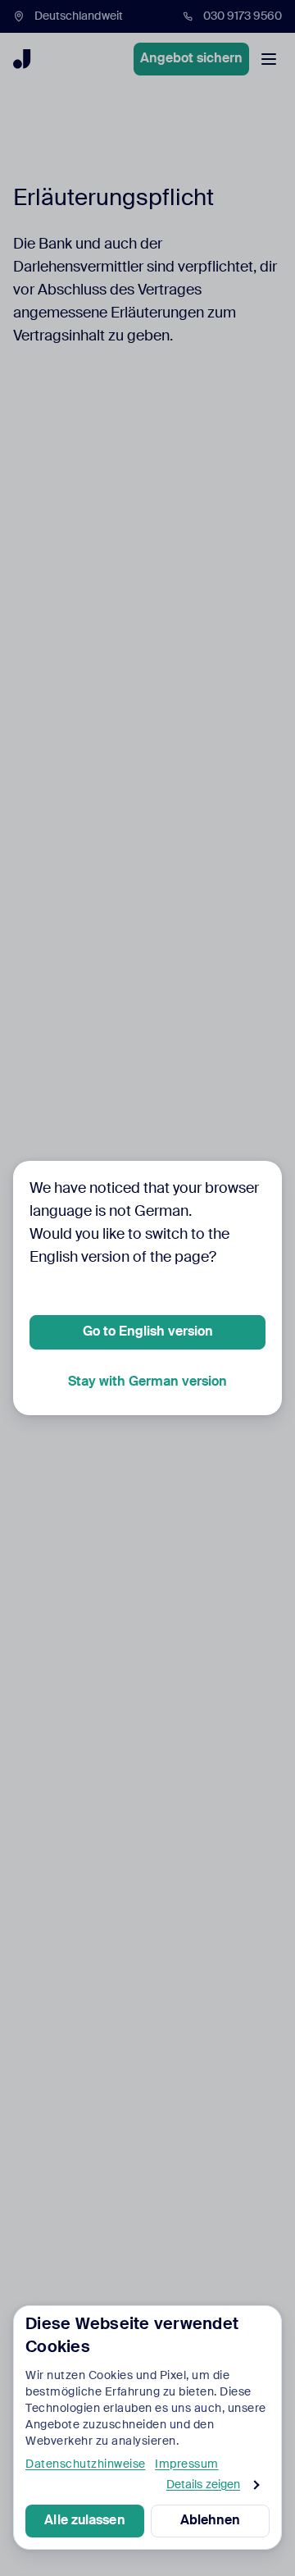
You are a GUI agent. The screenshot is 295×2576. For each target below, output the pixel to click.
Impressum (187, 2464)
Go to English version (148, 1332)
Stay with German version (147, 1382)
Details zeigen (203, 2485)
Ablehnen (211, 2521)
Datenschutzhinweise (86, 2464)
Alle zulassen (84, 2521)
